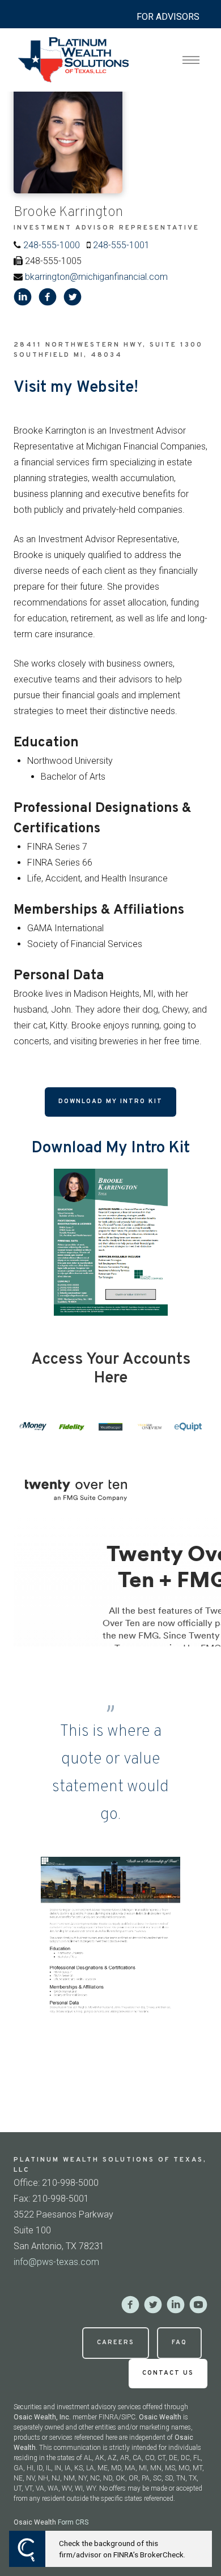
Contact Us (168, 2373)
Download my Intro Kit (110, 1101)
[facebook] (48, 297)
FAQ (179, 2342)
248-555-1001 (121, 245)
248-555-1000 (52, 245)
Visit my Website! (76, 388)
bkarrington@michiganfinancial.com (96, 277)
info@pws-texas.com (56, 2262)
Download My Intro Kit (111, 1148)
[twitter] (73, 297)
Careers (116, 2342)
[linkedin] (23, 297)
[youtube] (198, 2305)
